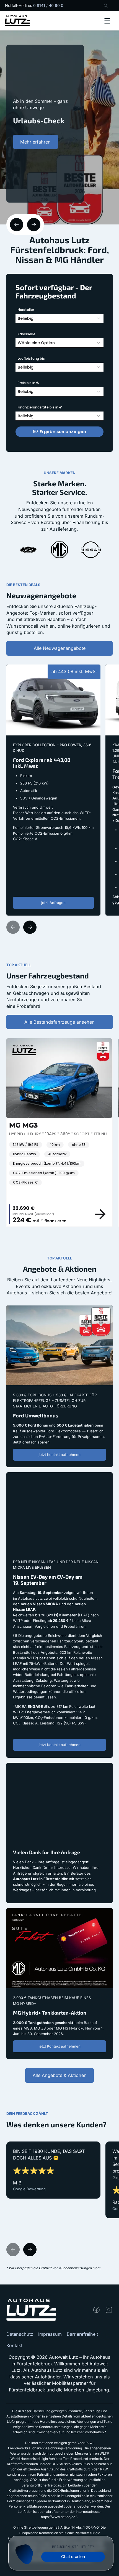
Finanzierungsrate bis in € (40, 407)
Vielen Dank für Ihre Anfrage (37, 1766)
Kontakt (14, 2345)
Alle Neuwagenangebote (60, 648)
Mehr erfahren (35, 142)
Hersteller (26, 310)
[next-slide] (34, 224)
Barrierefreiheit (82, 2334)
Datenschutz (20, 2334)
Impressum (50, 2334)
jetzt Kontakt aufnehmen (60, 1455)
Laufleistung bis (31, 358)
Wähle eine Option (36, 343)
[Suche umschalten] (106, 6)
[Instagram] (109, 2310)
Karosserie (27, 334)
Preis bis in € (28, 383)
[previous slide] (17, 224)
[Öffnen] (107, 21)
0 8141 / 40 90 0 (48, 5)
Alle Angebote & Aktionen (60, 2075)
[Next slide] (30, 927)
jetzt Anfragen (53, 903)
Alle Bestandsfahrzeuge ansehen (59, 1022)
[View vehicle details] (102, 1214)
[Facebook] (96, 2310)
